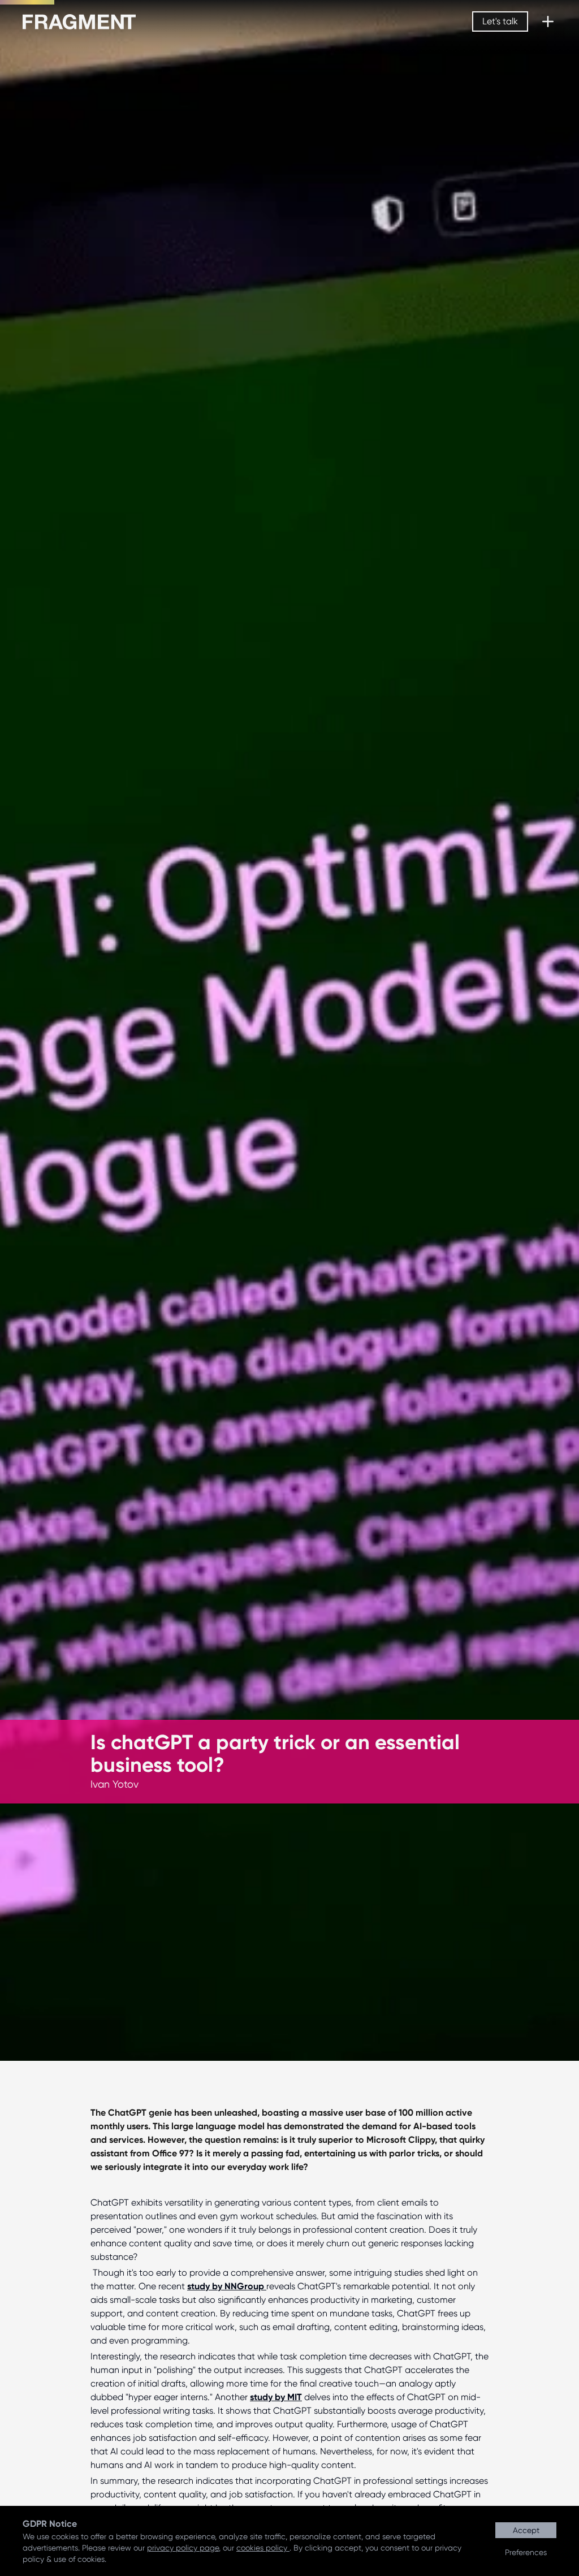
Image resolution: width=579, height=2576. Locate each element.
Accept (526, 2530)
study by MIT (276, 2397)
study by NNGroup (227, 2286)
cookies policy (263, 2548)
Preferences (526, 2552)
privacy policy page (183, 2548)
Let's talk (500, 21)
